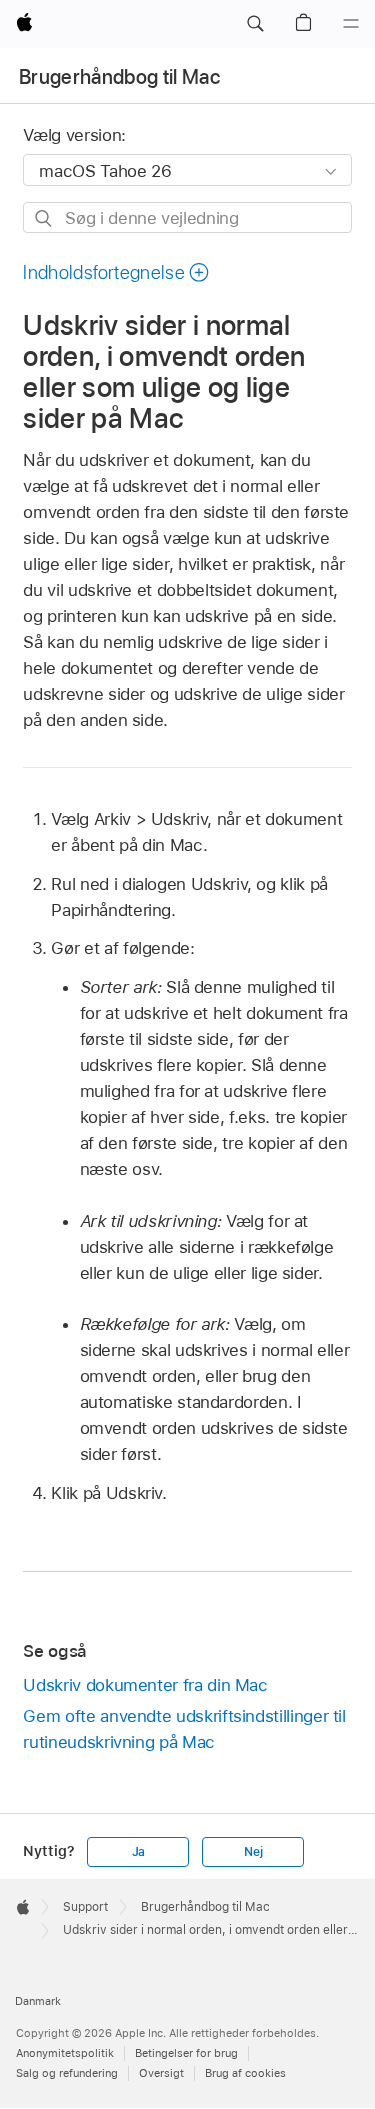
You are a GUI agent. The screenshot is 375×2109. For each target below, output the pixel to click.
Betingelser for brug (186, 2053)
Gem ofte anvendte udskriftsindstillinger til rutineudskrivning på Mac (184, 1729)
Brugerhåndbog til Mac (119, 77)
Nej (253, 1852)
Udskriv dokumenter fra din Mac (145, 1685)
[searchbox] (187, 217)
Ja (139, 1852)
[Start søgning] (44, 218)
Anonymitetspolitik (65, 2053)
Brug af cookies (245, 2073)
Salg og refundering (67, 2073)
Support (85, 1907)
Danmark (38, 2001)
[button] (255, 24)
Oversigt (161, 2073)
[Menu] (351, 24)
